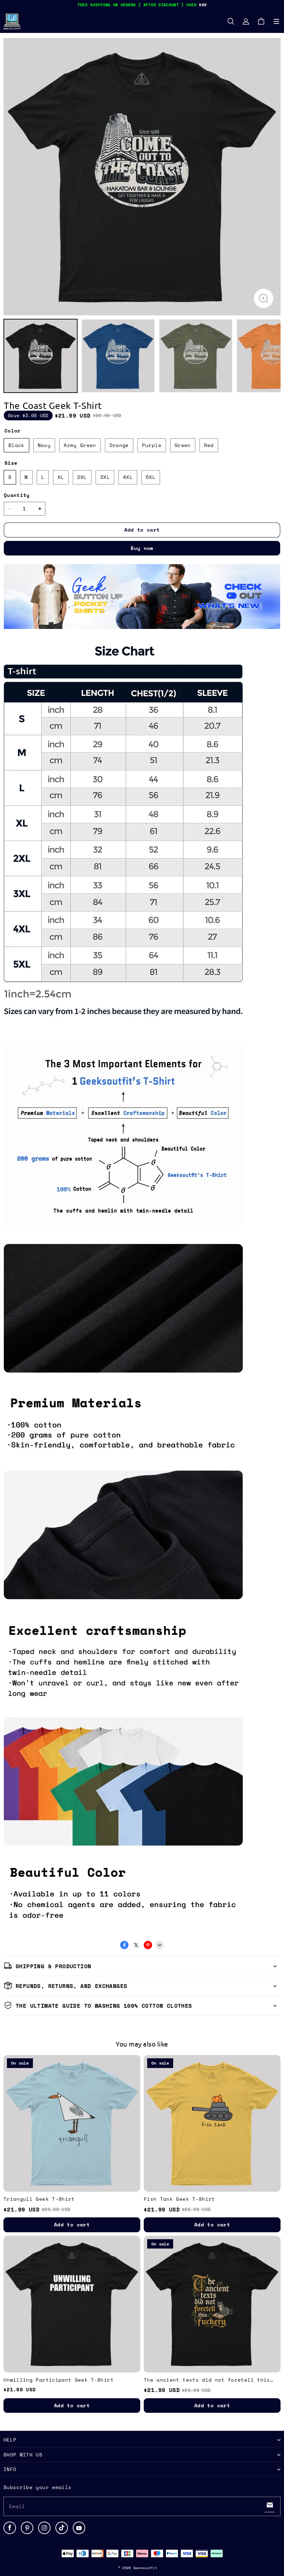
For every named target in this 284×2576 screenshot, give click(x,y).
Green (183, 445)
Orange (119, 445)
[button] (276, 21)
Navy (44, 445)
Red (209, 445)
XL (61, 477)
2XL (82, 477)
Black (16, 445)
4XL (128, 477)
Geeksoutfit (145, 2568)
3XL (105, 477)
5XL (151, 477)
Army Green (80, 445)
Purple (152, 445)
